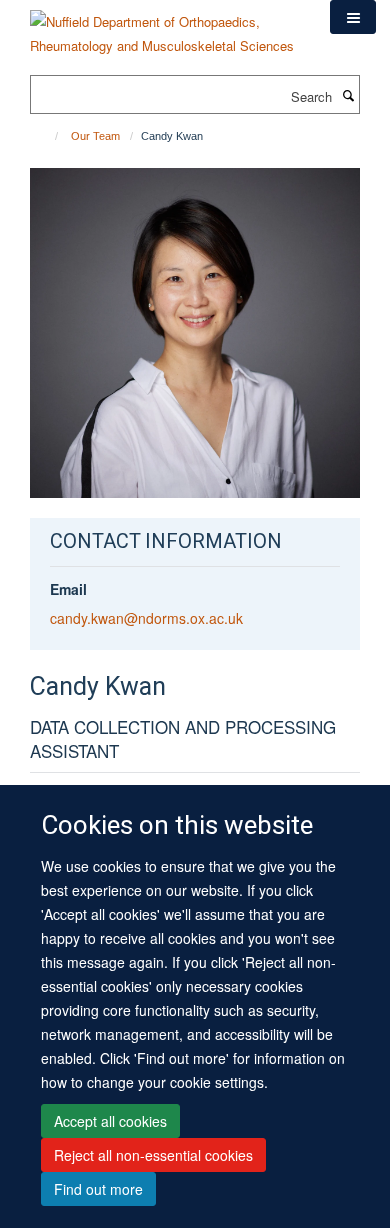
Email (68, 589)
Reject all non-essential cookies (153, 1155)
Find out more (98, 1189)
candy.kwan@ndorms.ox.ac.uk (146, 618)
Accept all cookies (110, 1121)
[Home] (47, 136)
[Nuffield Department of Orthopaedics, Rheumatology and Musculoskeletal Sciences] (165, 26)
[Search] (348, 95)
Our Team (95, 136)
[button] (353, 17)
